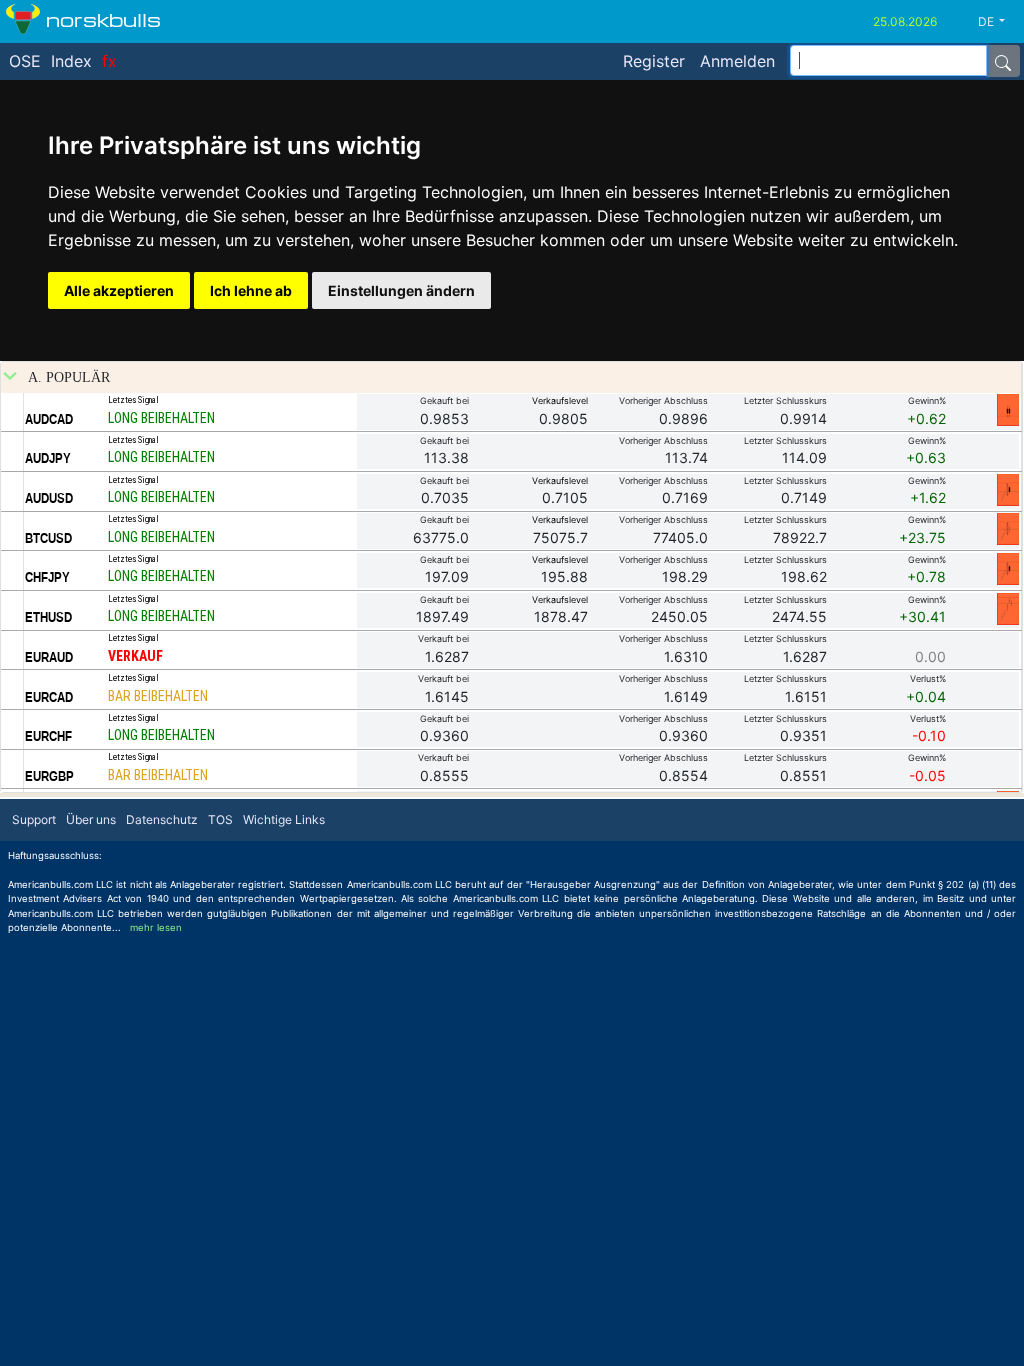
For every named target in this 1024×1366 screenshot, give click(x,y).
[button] (999, 22)
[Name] (1003, 61)
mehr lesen (156, 927)
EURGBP (49, 776)
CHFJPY (47, 577)
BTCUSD (48, 538)
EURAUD (49, 657)
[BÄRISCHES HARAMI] (1008, 489)
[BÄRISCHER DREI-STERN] (1008, 608)
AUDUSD (49, 498)
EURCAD (49, 697)
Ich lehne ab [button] (251, 290)
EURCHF (48, 736)
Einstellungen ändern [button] (401, 290)
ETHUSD (48, 617)
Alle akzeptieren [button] (119, 290)
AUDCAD (49, 419)
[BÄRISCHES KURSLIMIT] (1008, 409)
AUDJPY (48, 458)
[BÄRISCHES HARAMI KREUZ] (1008, 528)
